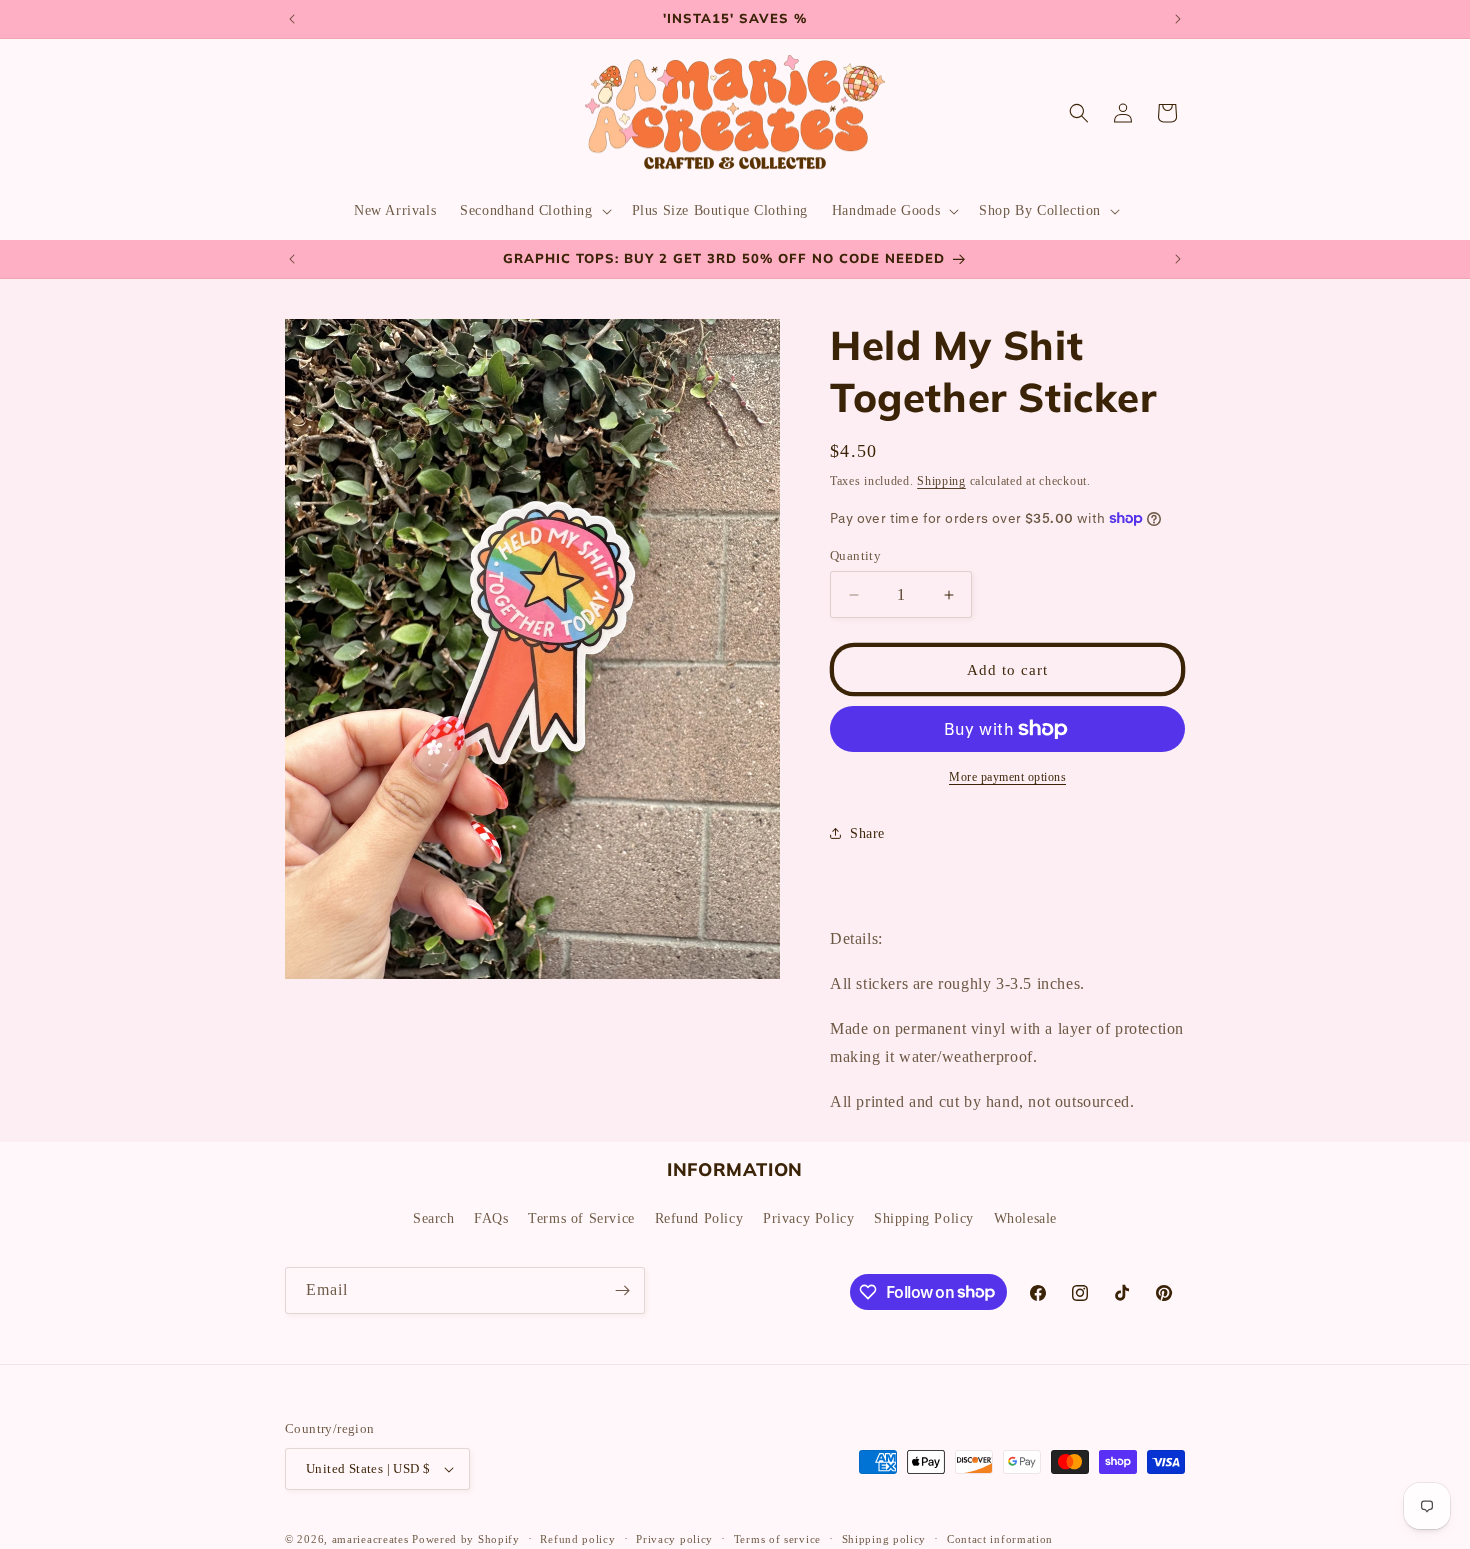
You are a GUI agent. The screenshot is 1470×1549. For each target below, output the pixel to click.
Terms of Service (581, 1218)
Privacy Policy (808, 1218)
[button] (533, 211)
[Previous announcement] (292, 19)
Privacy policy (674, 1539)
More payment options (1007, 777)
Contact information (1000, 1539)
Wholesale (1025, 1218)
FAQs (491, 1218)
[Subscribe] (622, 1290)
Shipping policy (884, 1539)
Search (434, 1218)
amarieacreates (370, 1539)
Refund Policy (699, 1218)
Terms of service (777, 1539)
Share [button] (867, 833)
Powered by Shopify (466, 1539)
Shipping (941, 481)
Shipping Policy (924, 1218)
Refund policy (577, 1539)
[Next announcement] (1178, 19)
